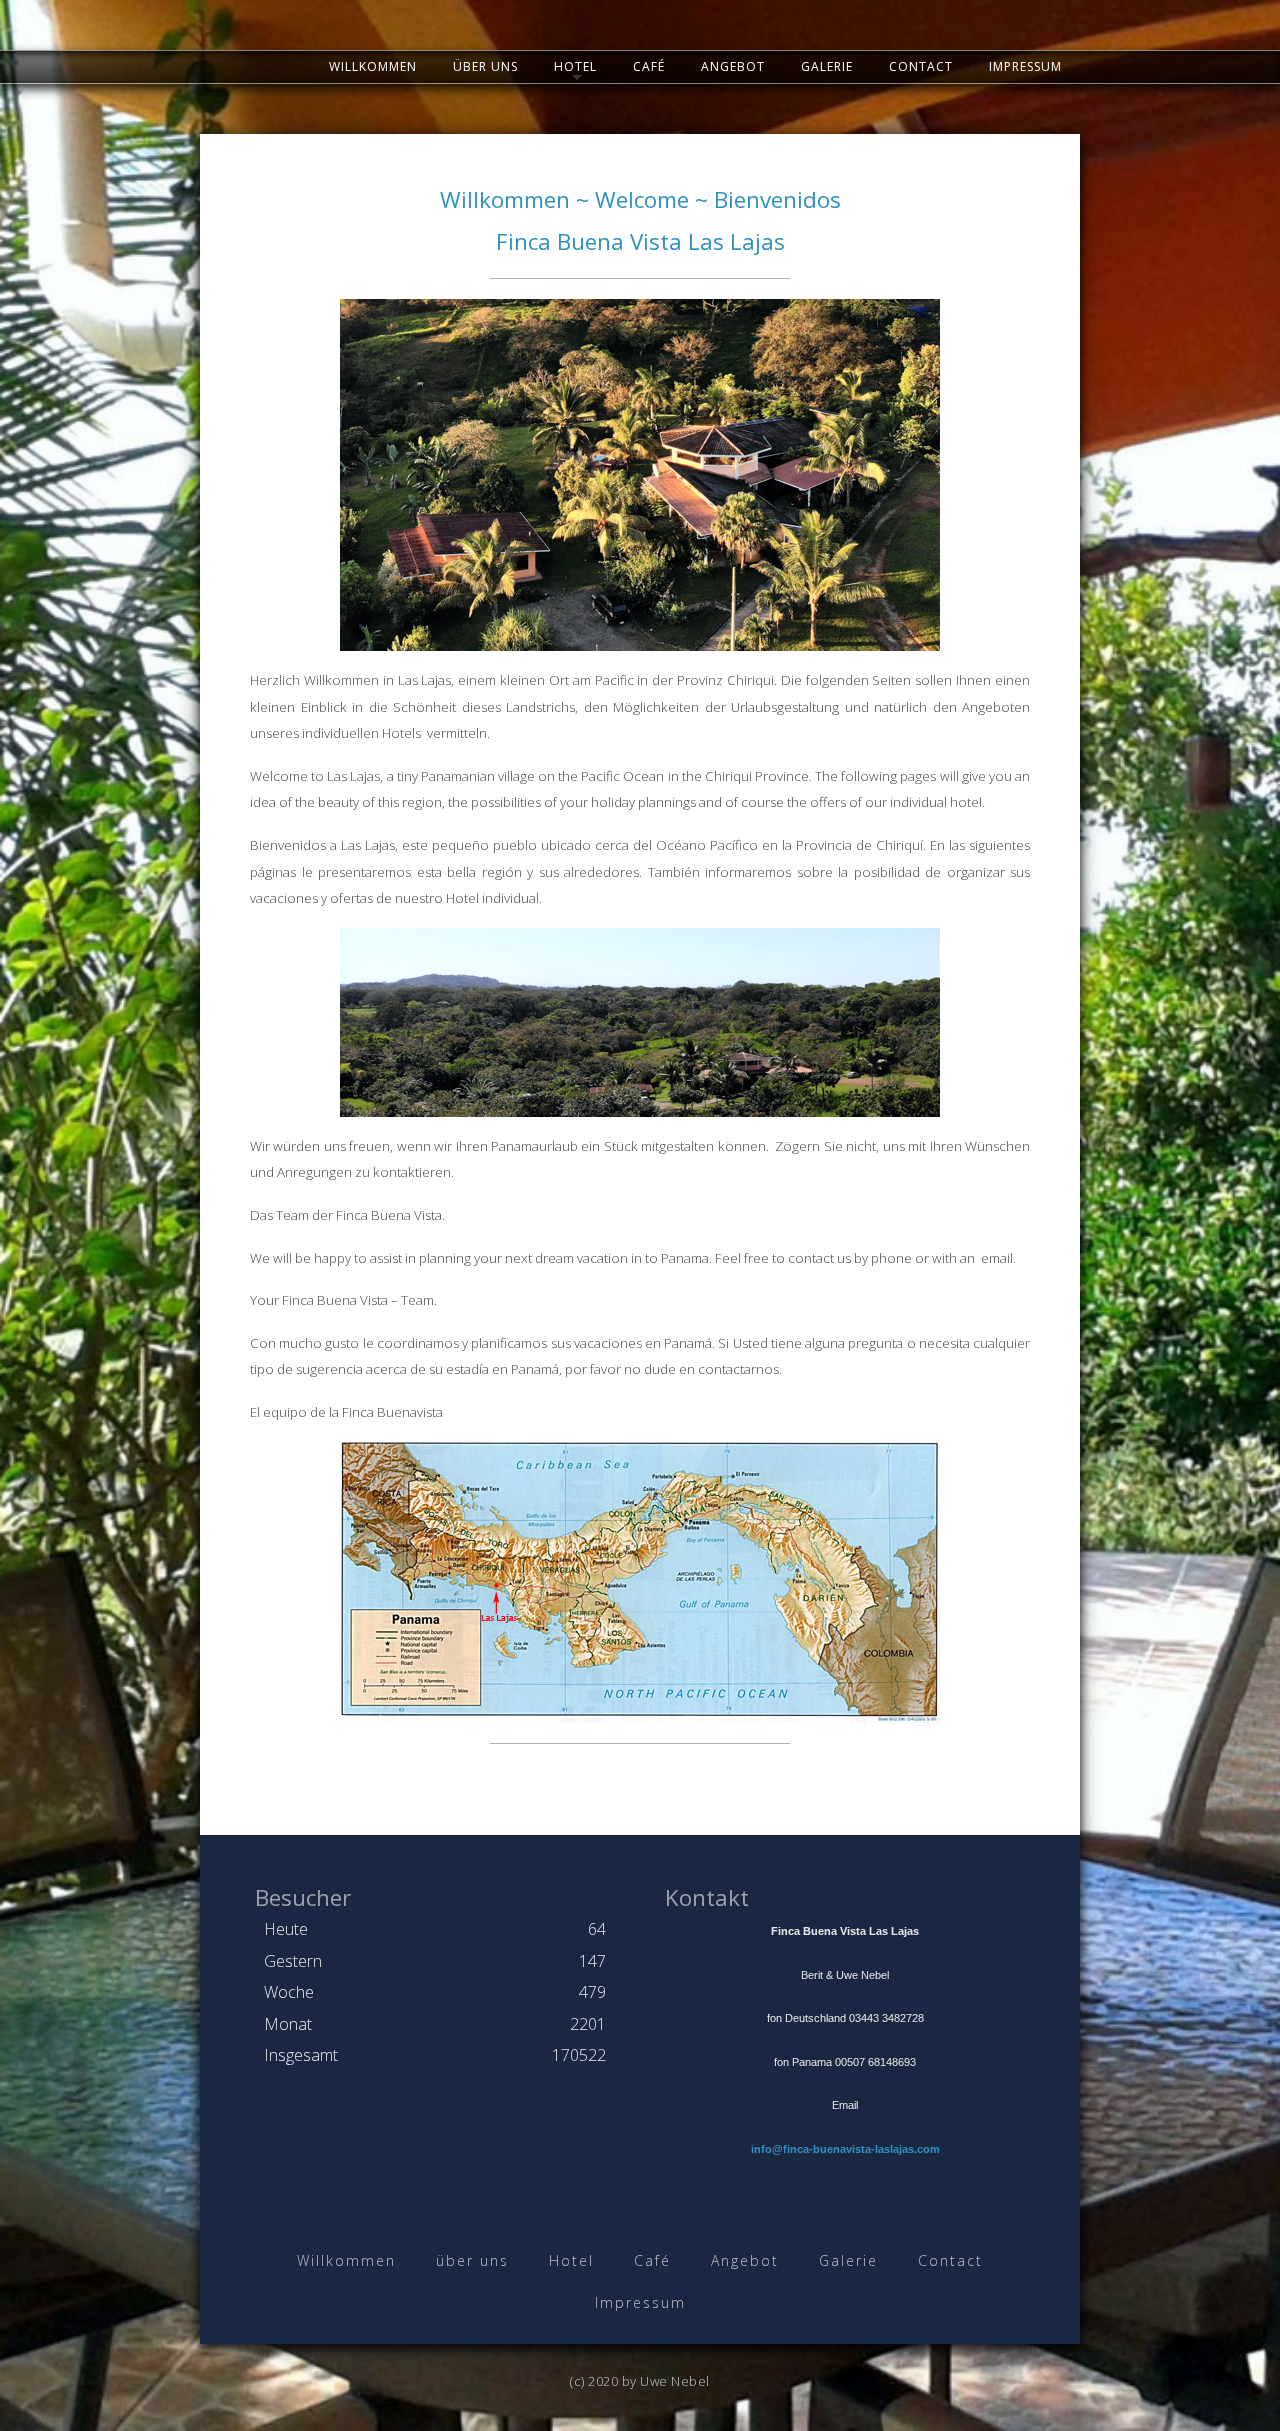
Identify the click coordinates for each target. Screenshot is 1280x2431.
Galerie (827, 66)
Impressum (1025, 66)
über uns (485, 66)
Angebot (733, 66)
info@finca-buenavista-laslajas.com (845, 2149)
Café (649, 66)
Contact (921, 66)
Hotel (575, 66)
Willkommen (373, 66)
